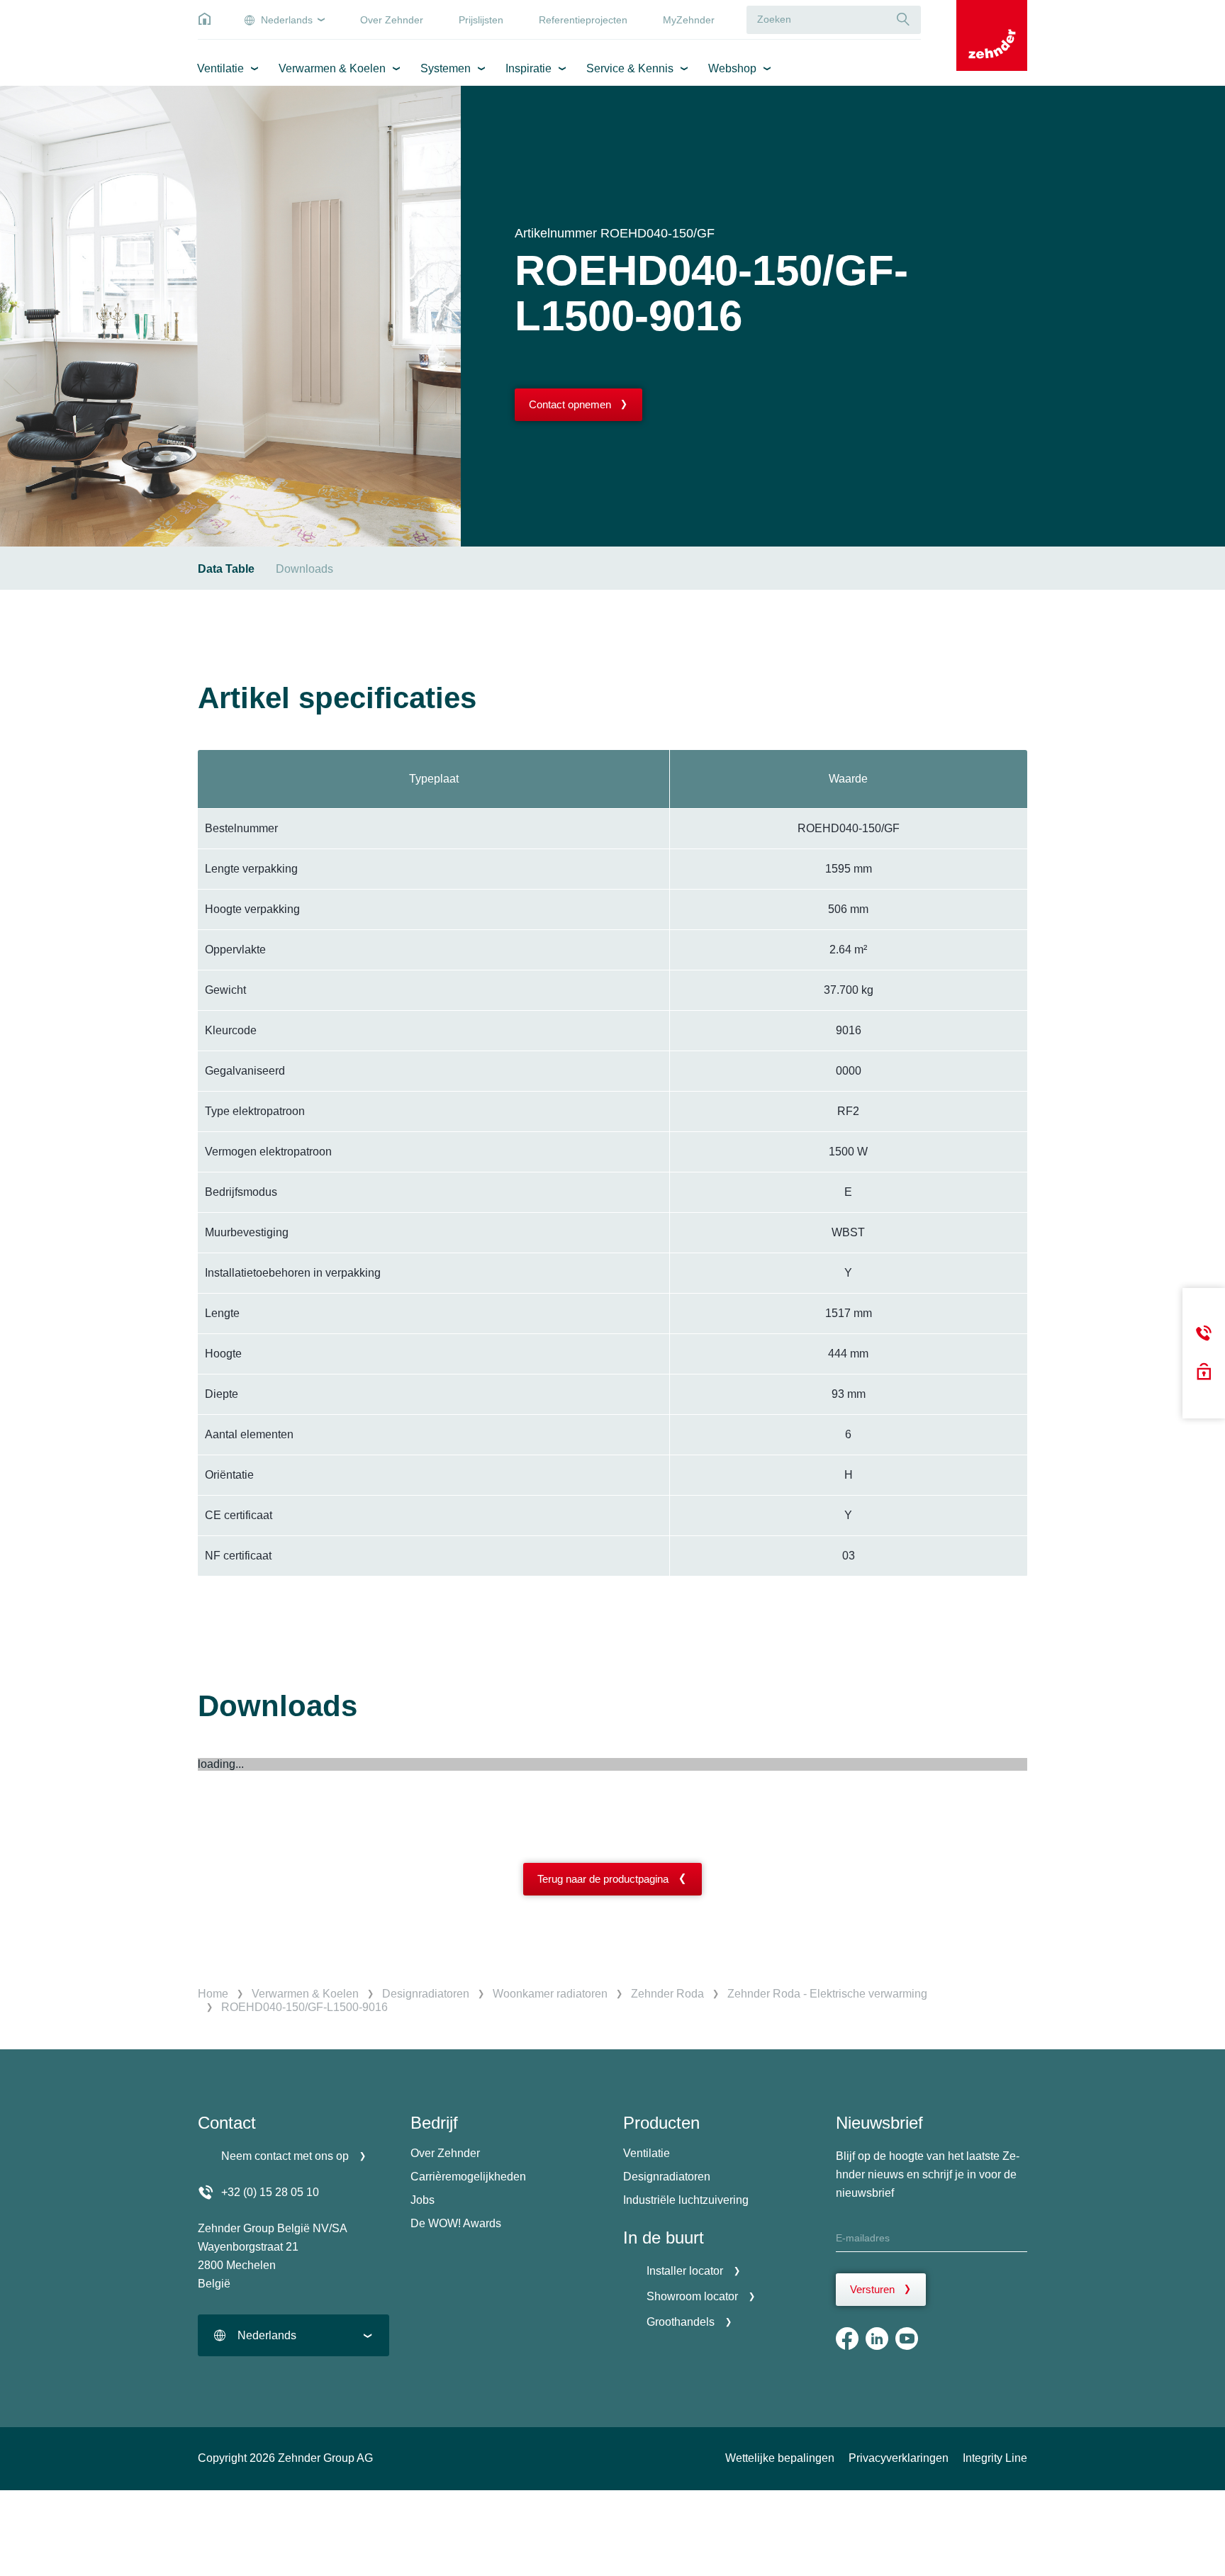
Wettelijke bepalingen (780, 2458)
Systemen (446, 68)
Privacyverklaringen (899, 2458)
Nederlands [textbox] (267, 2335)
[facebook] (847, 2339)
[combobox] (293, 2335)
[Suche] (903, 19)
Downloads (304, 569)
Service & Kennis (630, 68)
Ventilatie (220, 68)
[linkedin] (877, 2339)
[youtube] (907, 2339)
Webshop (732, 68)
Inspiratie (528, 68)
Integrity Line (995, 2458)
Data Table (226, 569)
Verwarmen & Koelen (332, 68)
